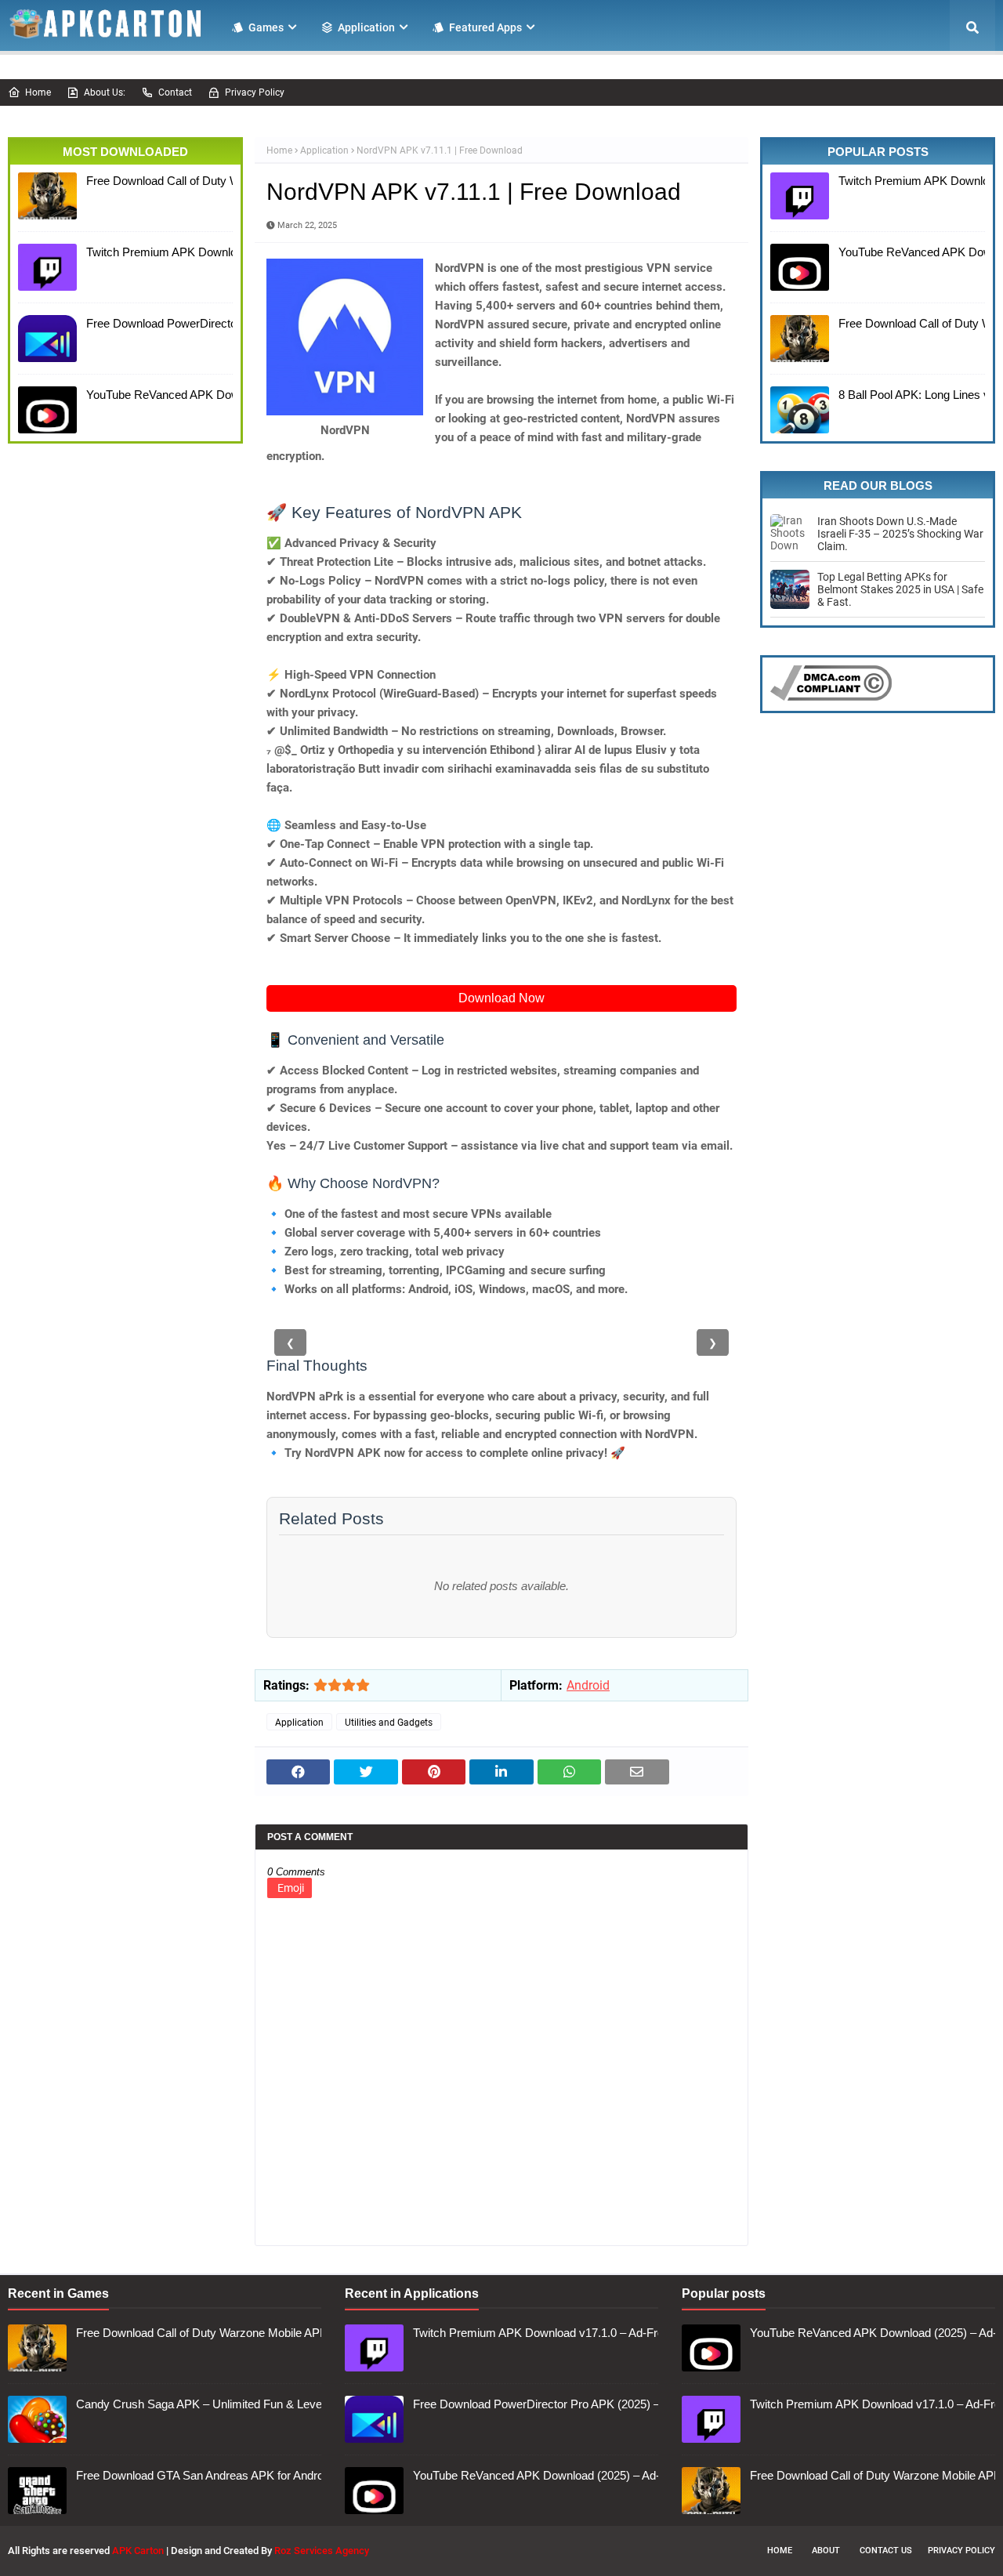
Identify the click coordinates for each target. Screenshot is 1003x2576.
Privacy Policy (255, 92)
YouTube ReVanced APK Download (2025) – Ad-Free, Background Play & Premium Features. (156, 395)
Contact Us (886, 2551)
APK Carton (138, 2551)
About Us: (105, 92)
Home (38, 92)
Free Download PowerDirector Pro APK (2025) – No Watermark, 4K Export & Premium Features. (156, 323)
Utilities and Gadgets (389, 1723)
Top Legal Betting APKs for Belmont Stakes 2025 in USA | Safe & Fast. (900, 589)
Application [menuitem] (366, 27)
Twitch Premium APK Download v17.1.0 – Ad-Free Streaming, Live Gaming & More (156, 252)
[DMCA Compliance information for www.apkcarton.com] (831, 697)
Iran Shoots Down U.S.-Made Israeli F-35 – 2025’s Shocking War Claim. (900, 534)
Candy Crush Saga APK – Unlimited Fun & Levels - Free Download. (195, 2404)
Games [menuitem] (266, 27)
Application (324, 150)
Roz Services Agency (322, 2551)
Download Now (501, 998)
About (826, 2551)
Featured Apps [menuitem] (485, 27)
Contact (175, 92)
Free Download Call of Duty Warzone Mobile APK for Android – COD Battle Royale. (156, 181)
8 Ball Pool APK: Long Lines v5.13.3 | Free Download (908, 395)
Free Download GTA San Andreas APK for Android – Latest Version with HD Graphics (195, 2475)
